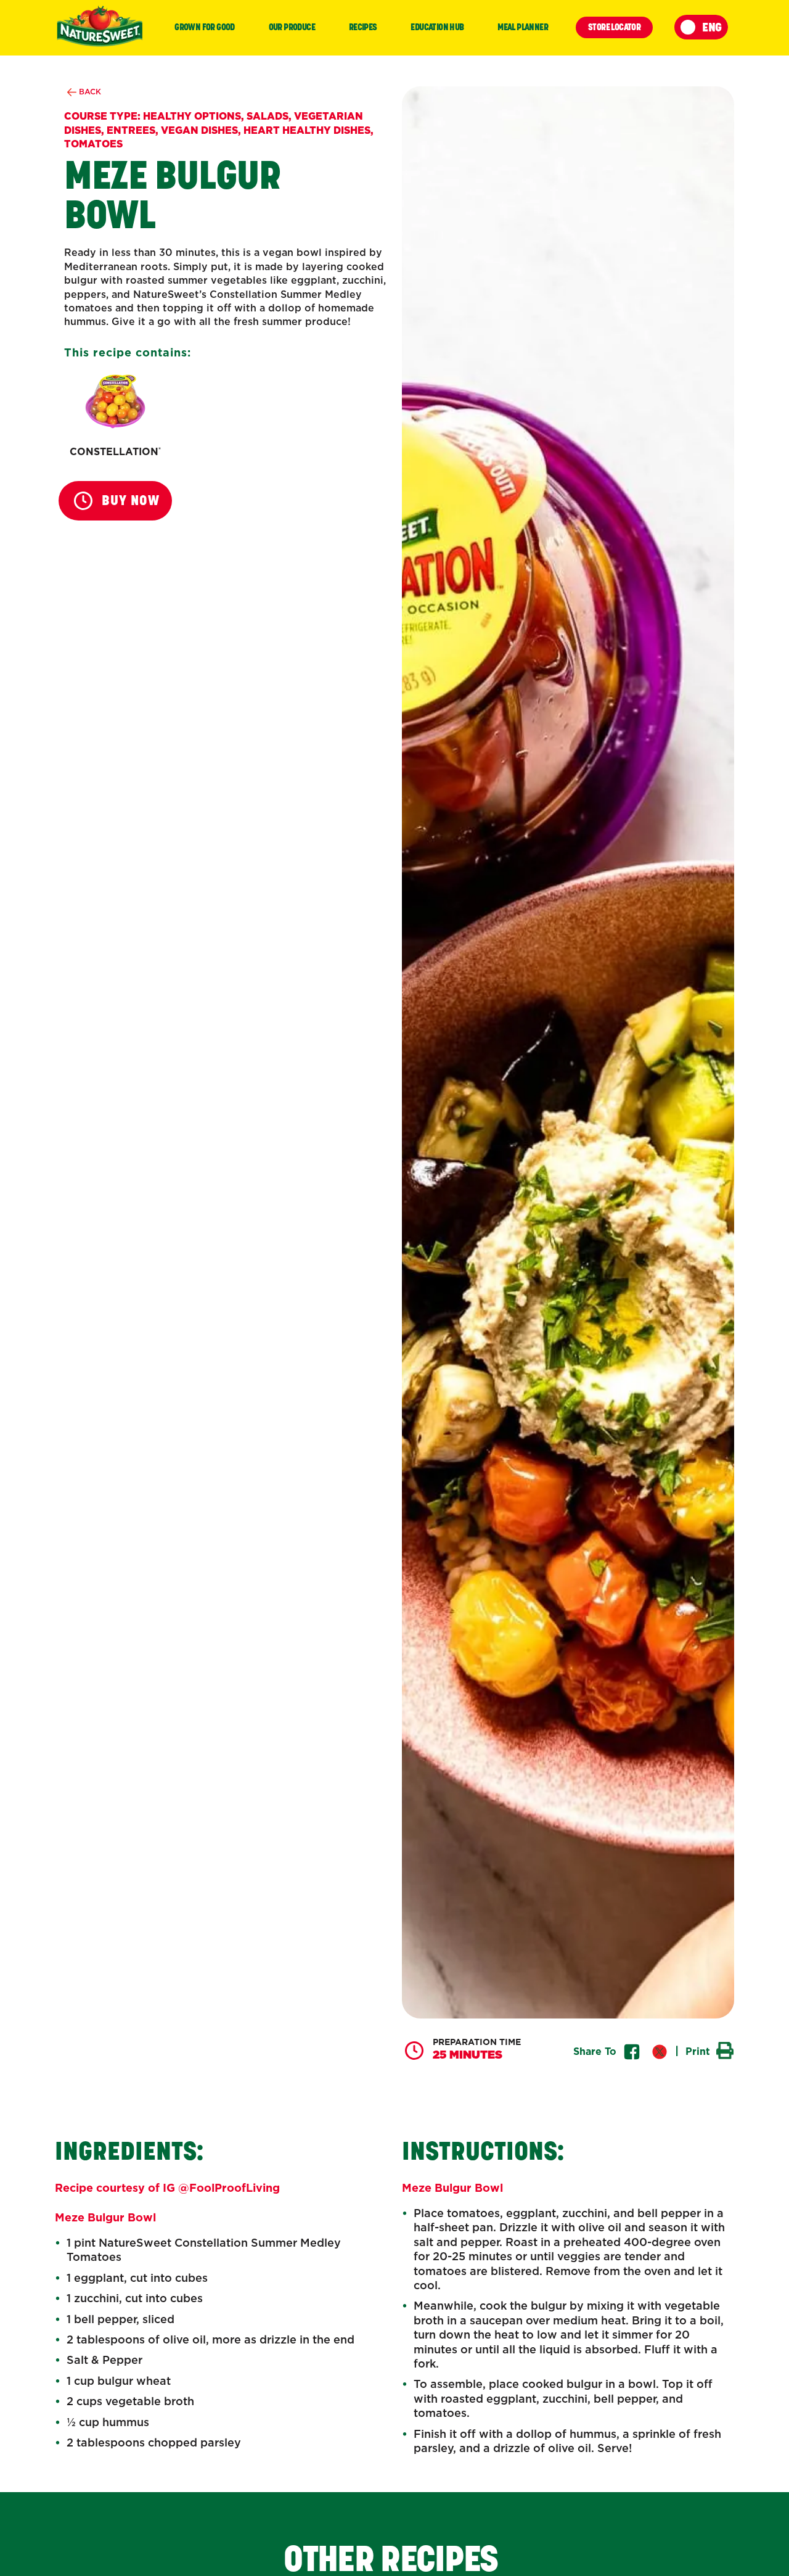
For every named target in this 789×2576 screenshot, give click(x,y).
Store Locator (614, 27)
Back (89, 92)
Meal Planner (523, 27)
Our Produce (292, 27)
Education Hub (437, 27)
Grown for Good (205, 27)
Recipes (363, 27)
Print (699, 2051)
